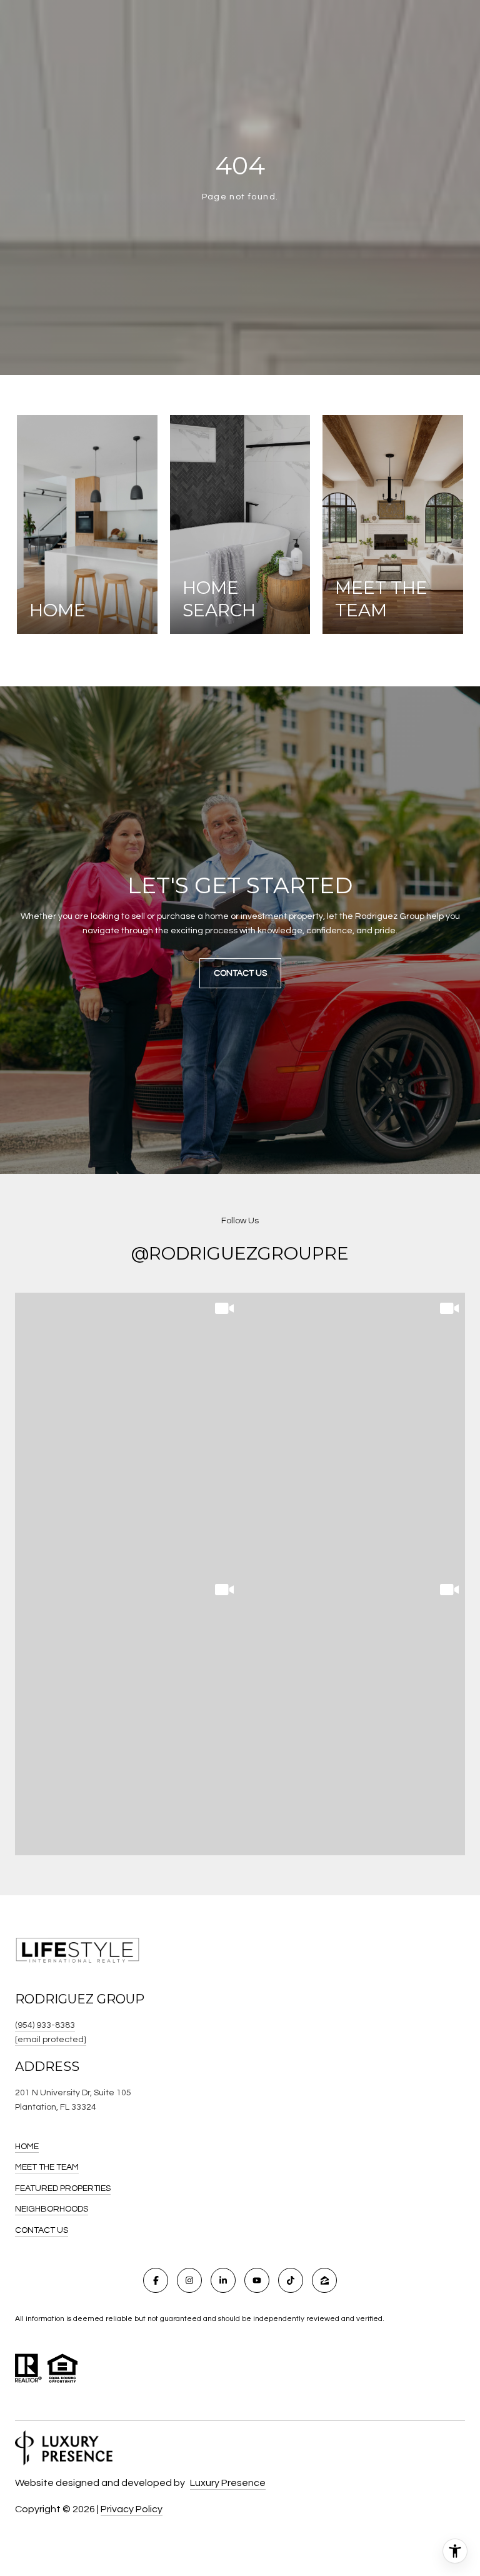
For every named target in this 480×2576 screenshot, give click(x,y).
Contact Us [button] (240, 973)
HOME (27, 2147)
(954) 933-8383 (45, 2025)
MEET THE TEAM (47, 2167)
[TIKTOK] (291, 2280)
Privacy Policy (132, 2509)
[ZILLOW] (324, 2280)
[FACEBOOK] (156, 2280)
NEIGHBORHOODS (52, 2209)
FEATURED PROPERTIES (63, 2188)
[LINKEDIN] (223, 2280)
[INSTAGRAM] (189, 2280)
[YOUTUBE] (257, 2280)
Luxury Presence (228, 2483)
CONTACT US (42, 2230)
